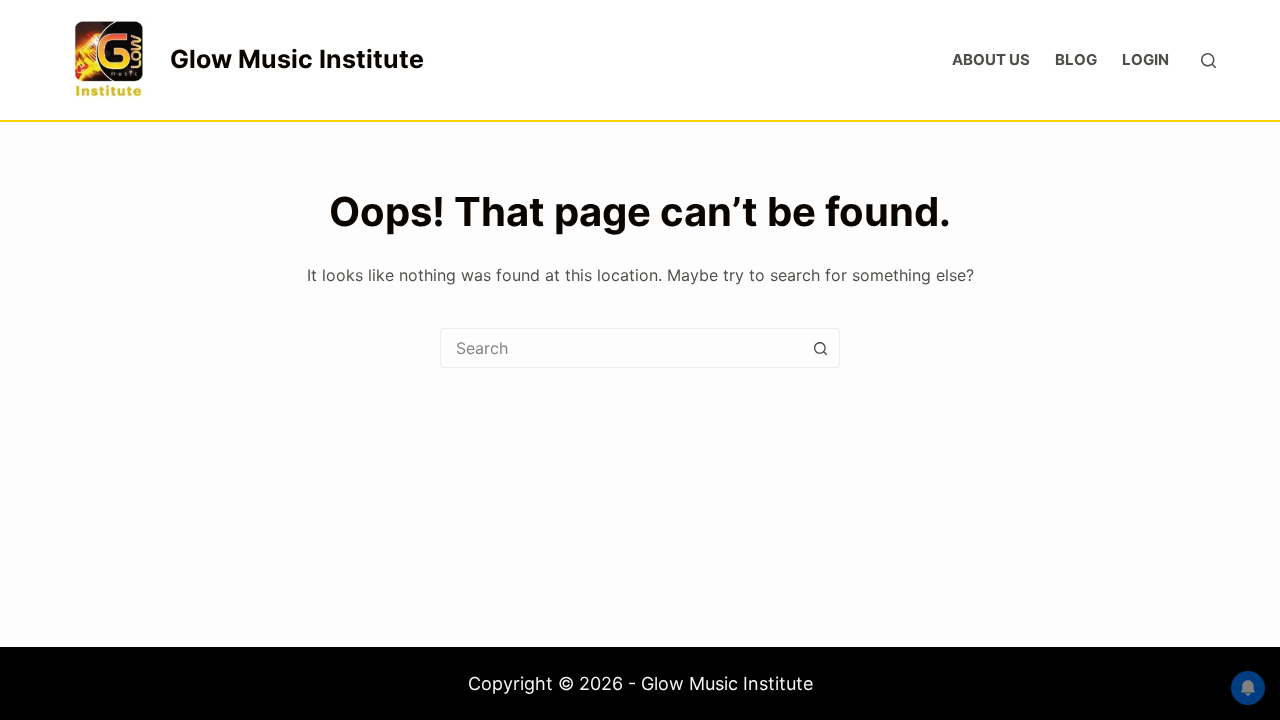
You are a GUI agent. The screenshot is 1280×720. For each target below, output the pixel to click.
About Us (991, 59)
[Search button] (820, 348)
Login (1145, 59)
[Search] (1208, 60)
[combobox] (621, 348)
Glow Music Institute (297, 59)
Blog (1076, 59)
